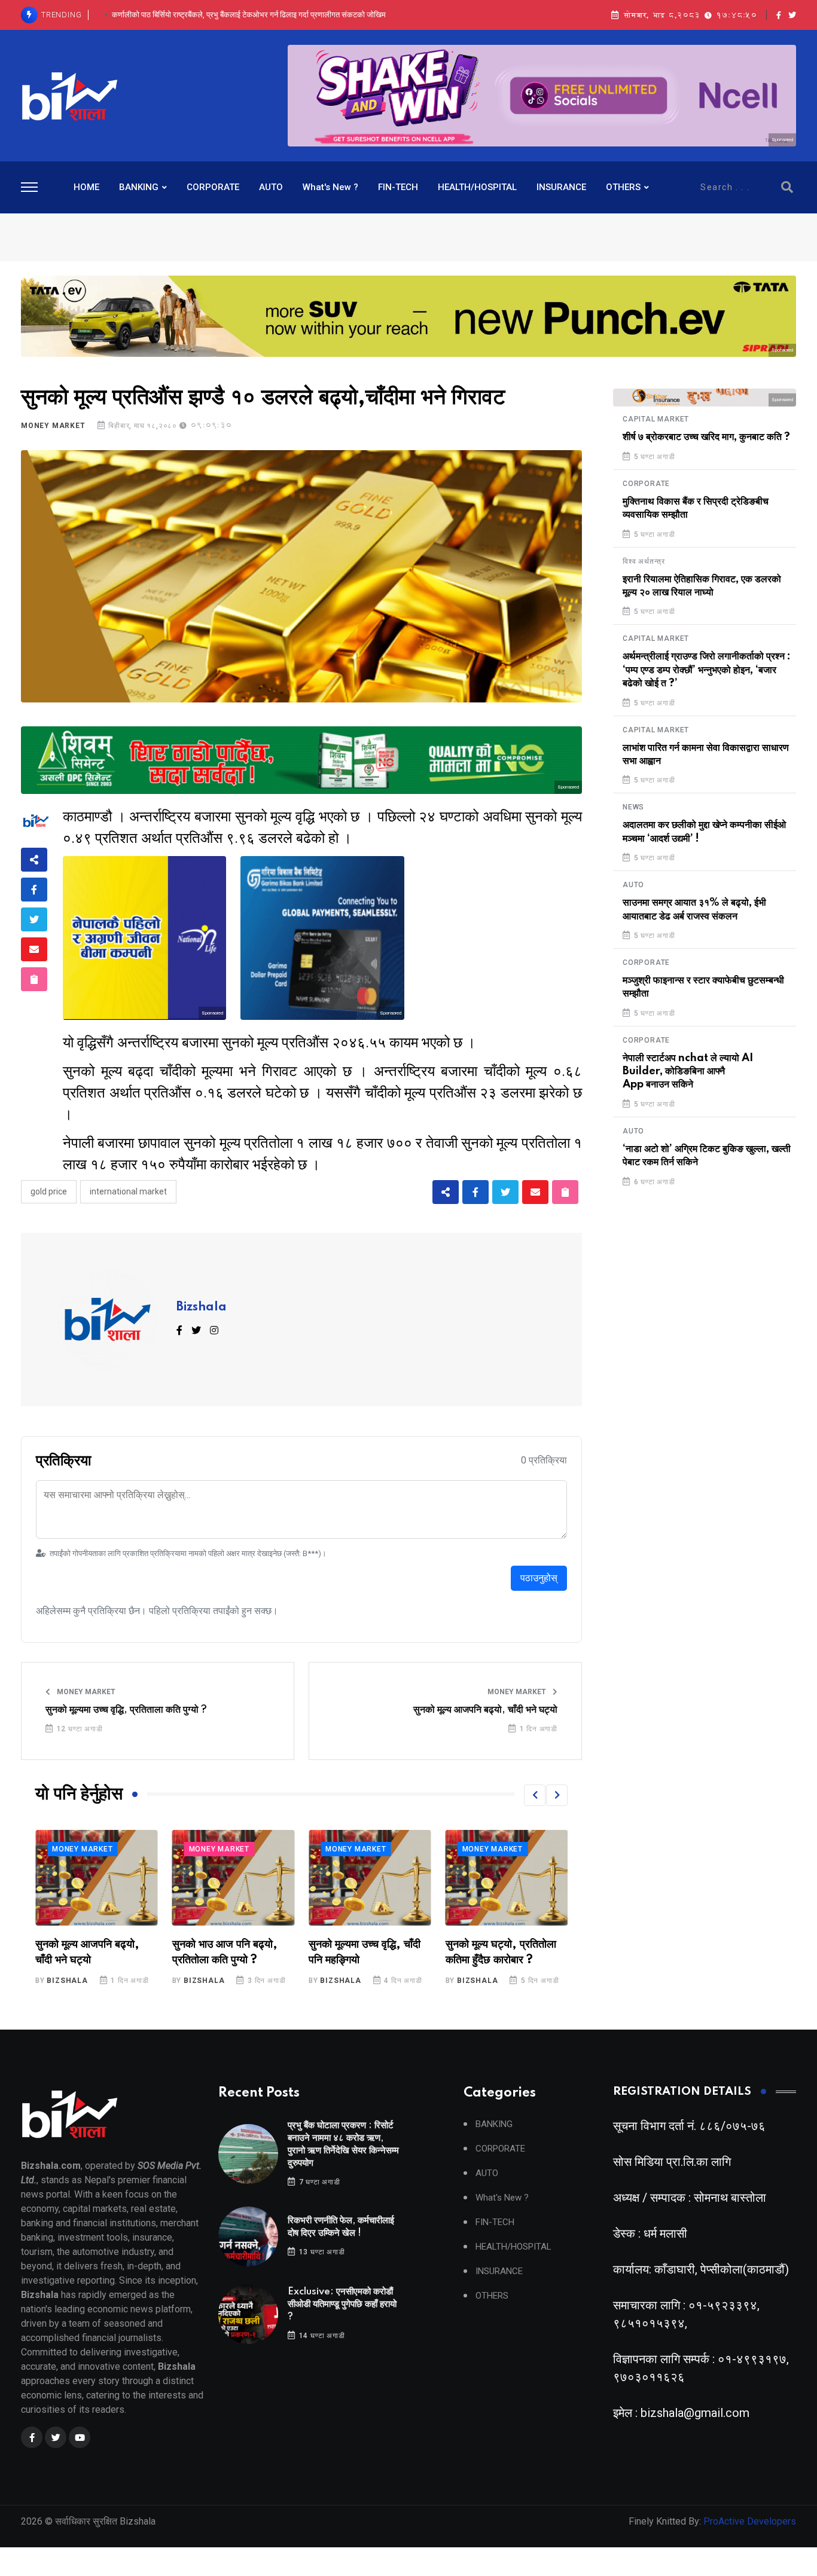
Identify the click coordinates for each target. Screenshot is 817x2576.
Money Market (53, 426)
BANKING (139, 187)
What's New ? (330, 187)
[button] (535, 1795)
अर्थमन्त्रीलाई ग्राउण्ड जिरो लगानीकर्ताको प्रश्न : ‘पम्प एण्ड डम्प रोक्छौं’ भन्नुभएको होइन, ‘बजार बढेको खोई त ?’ (707, 670)
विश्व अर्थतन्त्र (644, 561)
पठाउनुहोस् (539, 1578)
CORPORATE (213, 187)
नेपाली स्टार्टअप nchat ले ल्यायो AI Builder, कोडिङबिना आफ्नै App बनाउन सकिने (688, 1072)
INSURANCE (561, 187)
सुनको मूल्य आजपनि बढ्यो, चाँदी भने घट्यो (485, 1710)
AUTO (271, 187)
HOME (86, 187)
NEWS (633, 807)
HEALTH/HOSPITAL (477, 187)
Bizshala (202, 1307)
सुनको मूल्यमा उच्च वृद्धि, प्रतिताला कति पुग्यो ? (126, 1710)
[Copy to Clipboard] (34, 979)
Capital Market (656, 419)
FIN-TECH (398, 187)
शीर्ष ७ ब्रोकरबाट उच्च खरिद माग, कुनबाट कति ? (706, 437)
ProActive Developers (750, 2521)
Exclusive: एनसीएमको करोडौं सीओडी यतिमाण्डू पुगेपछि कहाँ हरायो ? (249, 15)
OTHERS (623, 187)
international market (128, 1191)
